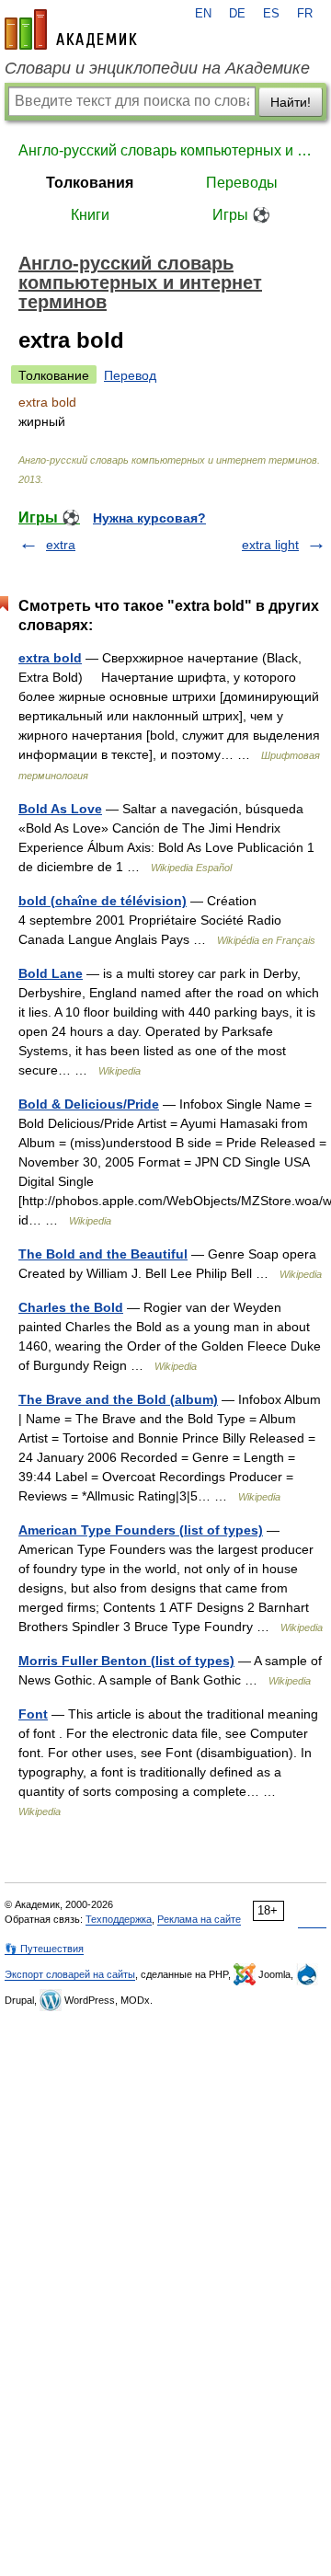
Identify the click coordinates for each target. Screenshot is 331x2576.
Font (33, 1714)
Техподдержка (119, 1919)
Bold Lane (51, 973)
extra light (270, 545)
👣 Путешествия (44, 1949)
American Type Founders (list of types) (141, 1530)
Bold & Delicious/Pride (89, 1104)
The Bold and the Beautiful (103, 1254)
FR (305, 14)
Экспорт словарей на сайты (70, 1974)
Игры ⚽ (241, 215)
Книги (90, 215)
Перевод (130, 375)
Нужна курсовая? (149, 518)
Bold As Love (60, 809)
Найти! (291, 102)
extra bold (50, 658)
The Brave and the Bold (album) (118, 1399)
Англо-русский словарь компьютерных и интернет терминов (165, 150)
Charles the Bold (71, 1307)
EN (203, 14)
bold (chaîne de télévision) (103, 901)
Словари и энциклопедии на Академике (157, 68)
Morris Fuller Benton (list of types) (126, 1661)
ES (271, 14)
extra (61, 545)
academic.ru (71, 29)
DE (237, 14)
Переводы (242, 183)
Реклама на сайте (199, 1919)
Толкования (90, 183)
